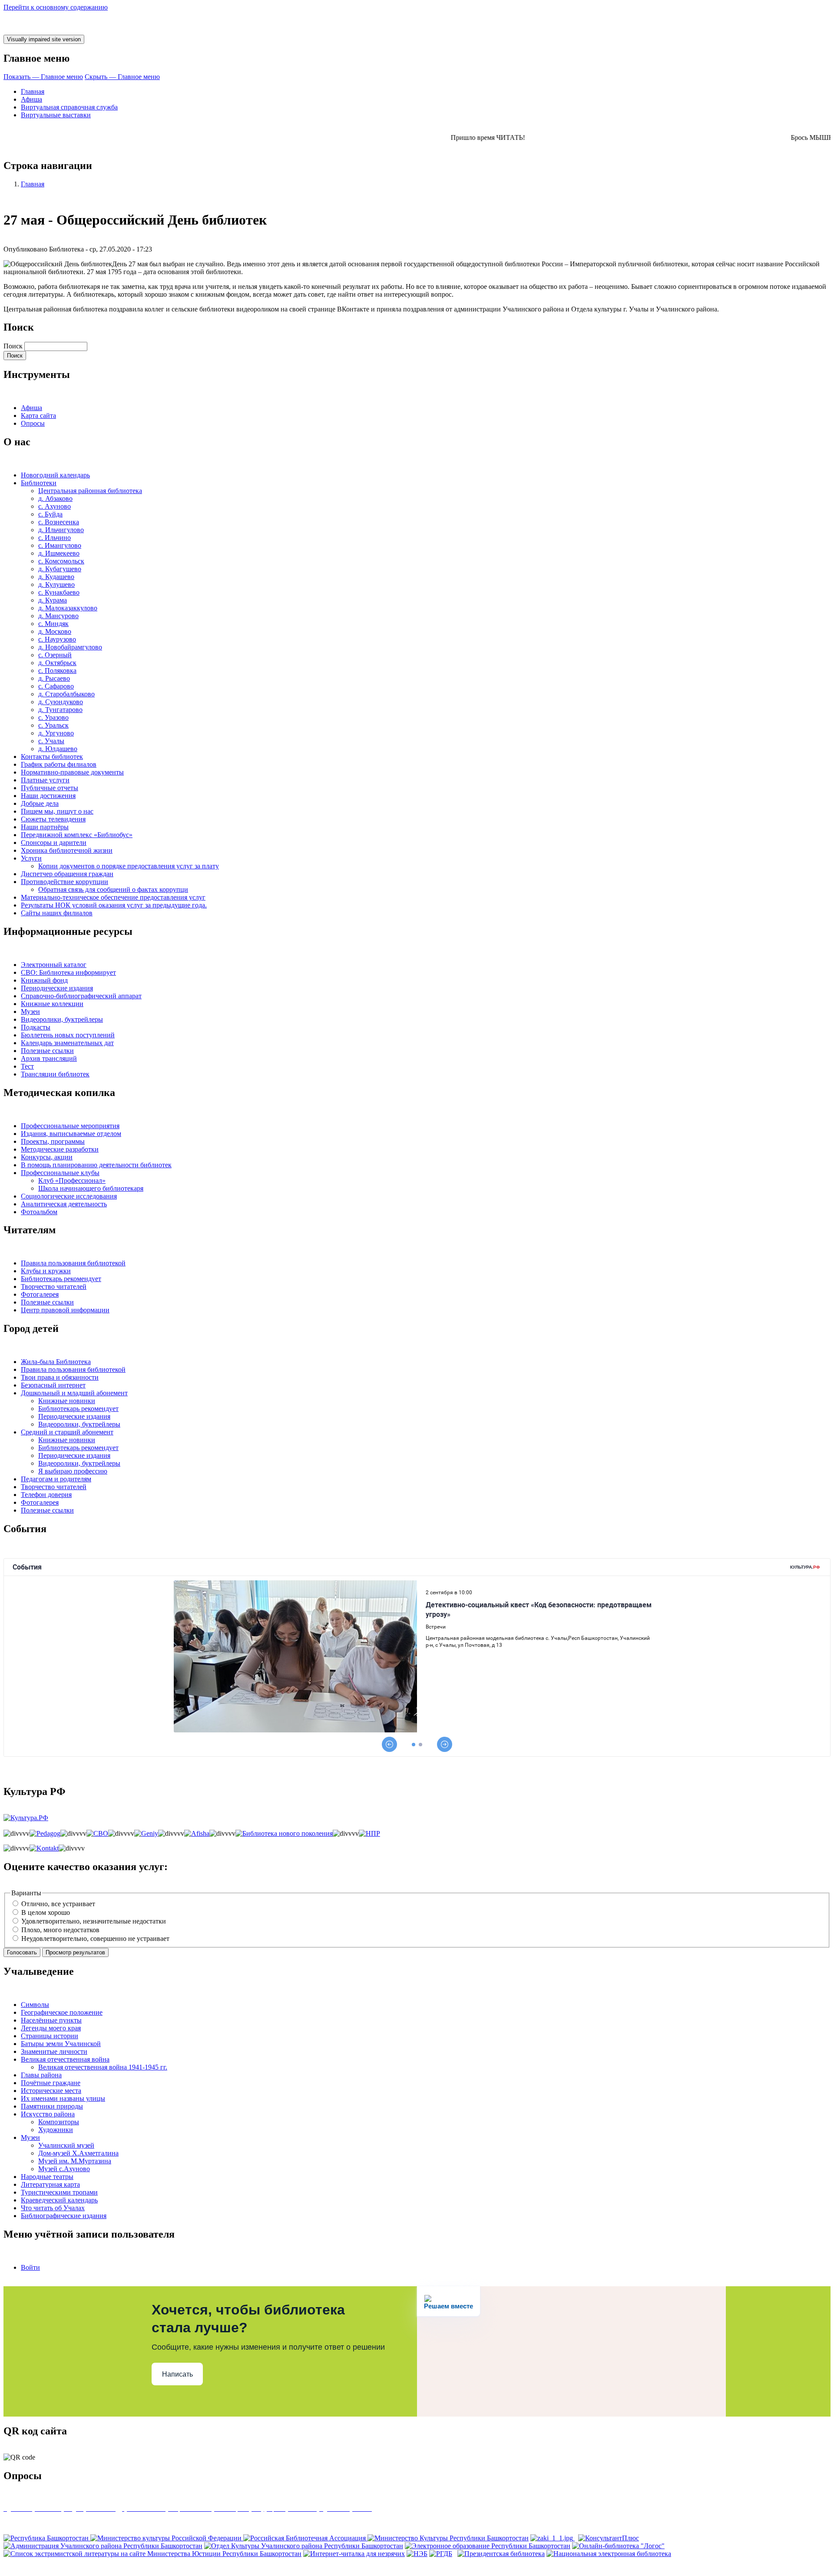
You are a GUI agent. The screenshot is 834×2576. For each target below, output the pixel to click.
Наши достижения (48, 796)
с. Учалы (51, 741)
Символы (35, 2005)
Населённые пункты (51, 2020)
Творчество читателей (54, 1286)
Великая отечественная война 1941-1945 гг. (103, 2067)
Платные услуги (45, 780)
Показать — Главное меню (43, 77)
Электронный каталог (54, 965)
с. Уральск (53, 725)
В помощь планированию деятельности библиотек (96, 1165)
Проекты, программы (53, 1141)
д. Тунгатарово (60, 710)
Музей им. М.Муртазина (75, 2161)
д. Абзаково (55, 498)
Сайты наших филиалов (57, 913)
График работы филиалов (59, 764)
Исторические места (51, 2091)
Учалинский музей (66, 2145)
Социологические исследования (69, 1196)
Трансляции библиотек (55, 1074)
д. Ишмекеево (59, 553)
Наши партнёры (45, 827)
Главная (33, 91)
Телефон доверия (46, 1495)
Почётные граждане (51, 2083)
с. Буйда (50, 514)
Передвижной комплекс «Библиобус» (77, 835)
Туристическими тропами (59, 2192)
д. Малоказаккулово (68, 608)
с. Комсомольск (61, 561)
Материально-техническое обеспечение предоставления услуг (113, 897)
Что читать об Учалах (53, 2208)
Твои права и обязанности (60, 1377)
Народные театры (47, 2177)
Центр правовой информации (65, 1310)
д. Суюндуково (61, 702)
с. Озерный (55, 655)
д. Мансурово (58, 616)
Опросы (33, 423)
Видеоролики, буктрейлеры (62, 1019)
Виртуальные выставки (56, 115)
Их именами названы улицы (63, 2098)
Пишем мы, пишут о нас (57, 811)
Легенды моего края (51, 2028)
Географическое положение (62, 2012)
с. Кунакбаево (59, 592)
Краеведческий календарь (59, 2200)
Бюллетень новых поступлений (68, 1035)
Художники (56, 2130)
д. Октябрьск (57, 663)
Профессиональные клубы (60, 1173)
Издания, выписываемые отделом (71, 1134)
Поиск (13, 346)
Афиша (31, 99)
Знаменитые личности (54, 2051)
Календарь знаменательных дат (67, 1043)
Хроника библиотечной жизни (67, 850)
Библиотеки (39, 483)
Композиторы (59, 2122)
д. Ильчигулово (61, 530)
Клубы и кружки (46, 1271)
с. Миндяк (53, 624)
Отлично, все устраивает (58, 1904)
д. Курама (53, 600)
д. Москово (55, 631)
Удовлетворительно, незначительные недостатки (94, 1921)
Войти (30, 2267)
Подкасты (36, 1027)
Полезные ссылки (47, 1051)
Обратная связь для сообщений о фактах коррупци (113, 889)
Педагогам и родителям (56, 1479)
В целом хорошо (46, 1912)
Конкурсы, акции (47, 1157)
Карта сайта (38, 416)
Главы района (41, 2075)
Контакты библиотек (52, 757)
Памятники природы (52, 2106)
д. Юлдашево (58, 749)
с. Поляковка (57, 670)
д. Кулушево (56, 584)
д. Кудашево (56, 577)
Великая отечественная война (65, 2059)
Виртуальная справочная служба (69, 107)
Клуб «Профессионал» (72, 1180)
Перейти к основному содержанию (56, 7)
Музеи (30, 1012)
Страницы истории (50, 2036)
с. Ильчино (55, 538)
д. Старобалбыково (66, 694)
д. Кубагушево (60, 569)
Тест (27, 1066)
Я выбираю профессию (73, 1471)
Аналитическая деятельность (64, 1204)
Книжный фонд (44, 980)
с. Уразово (53, 717)
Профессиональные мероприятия (70, 1126)
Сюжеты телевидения (53, 819)
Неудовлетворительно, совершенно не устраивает (95, 1939)
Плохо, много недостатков (60, 1930)
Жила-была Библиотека (56, 1362)
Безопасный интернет (53, 1385)
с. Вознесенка (59, 522)
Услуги (31, 858)
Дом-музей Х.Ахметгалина (78, 2153)
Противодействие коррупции (65, 882)
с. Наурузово (57, 639)
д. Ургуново (56, 733)
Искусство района (48, 2114)
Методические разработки (60, 1149)
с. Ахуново (55, 506)
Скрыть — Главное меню (122, 77)
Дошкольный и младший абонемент (74, 1393)
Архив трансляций (49, 1058)
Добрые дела (40, 803)
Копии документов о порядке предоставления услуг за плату (129, 866)
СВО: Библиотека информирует (68, 972)
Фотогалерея (40, 1294)
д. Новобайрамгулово (70, 647)
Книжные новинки (67, 1401)
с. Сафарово (56, 686)
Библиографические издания (64, 2216)
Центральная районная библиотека (90, 491)
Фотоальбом (39, 1212)
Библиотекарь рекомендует (61, 1279)
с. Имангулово (60, 545)
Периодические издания (57, 988)
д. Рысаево (54, 678)
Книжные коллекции (52, 1004)
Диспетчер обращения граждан (67, 874)
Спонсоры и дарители (54, 843)
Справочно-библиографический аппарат (81, 996)
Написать (177, 2374)
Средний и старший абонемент (67, 1432)
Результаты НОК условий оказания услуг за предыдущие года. (114, 905)
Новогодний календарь (55, 475)
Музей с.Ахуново (64, 2169)
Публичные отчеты (50, 788)
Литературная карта (50, 2184)
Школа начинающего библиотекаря (91, 1188)
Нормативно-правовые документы (72, 772)
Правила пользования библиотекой (73, 1263)
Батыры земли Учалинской (61, 2044)
